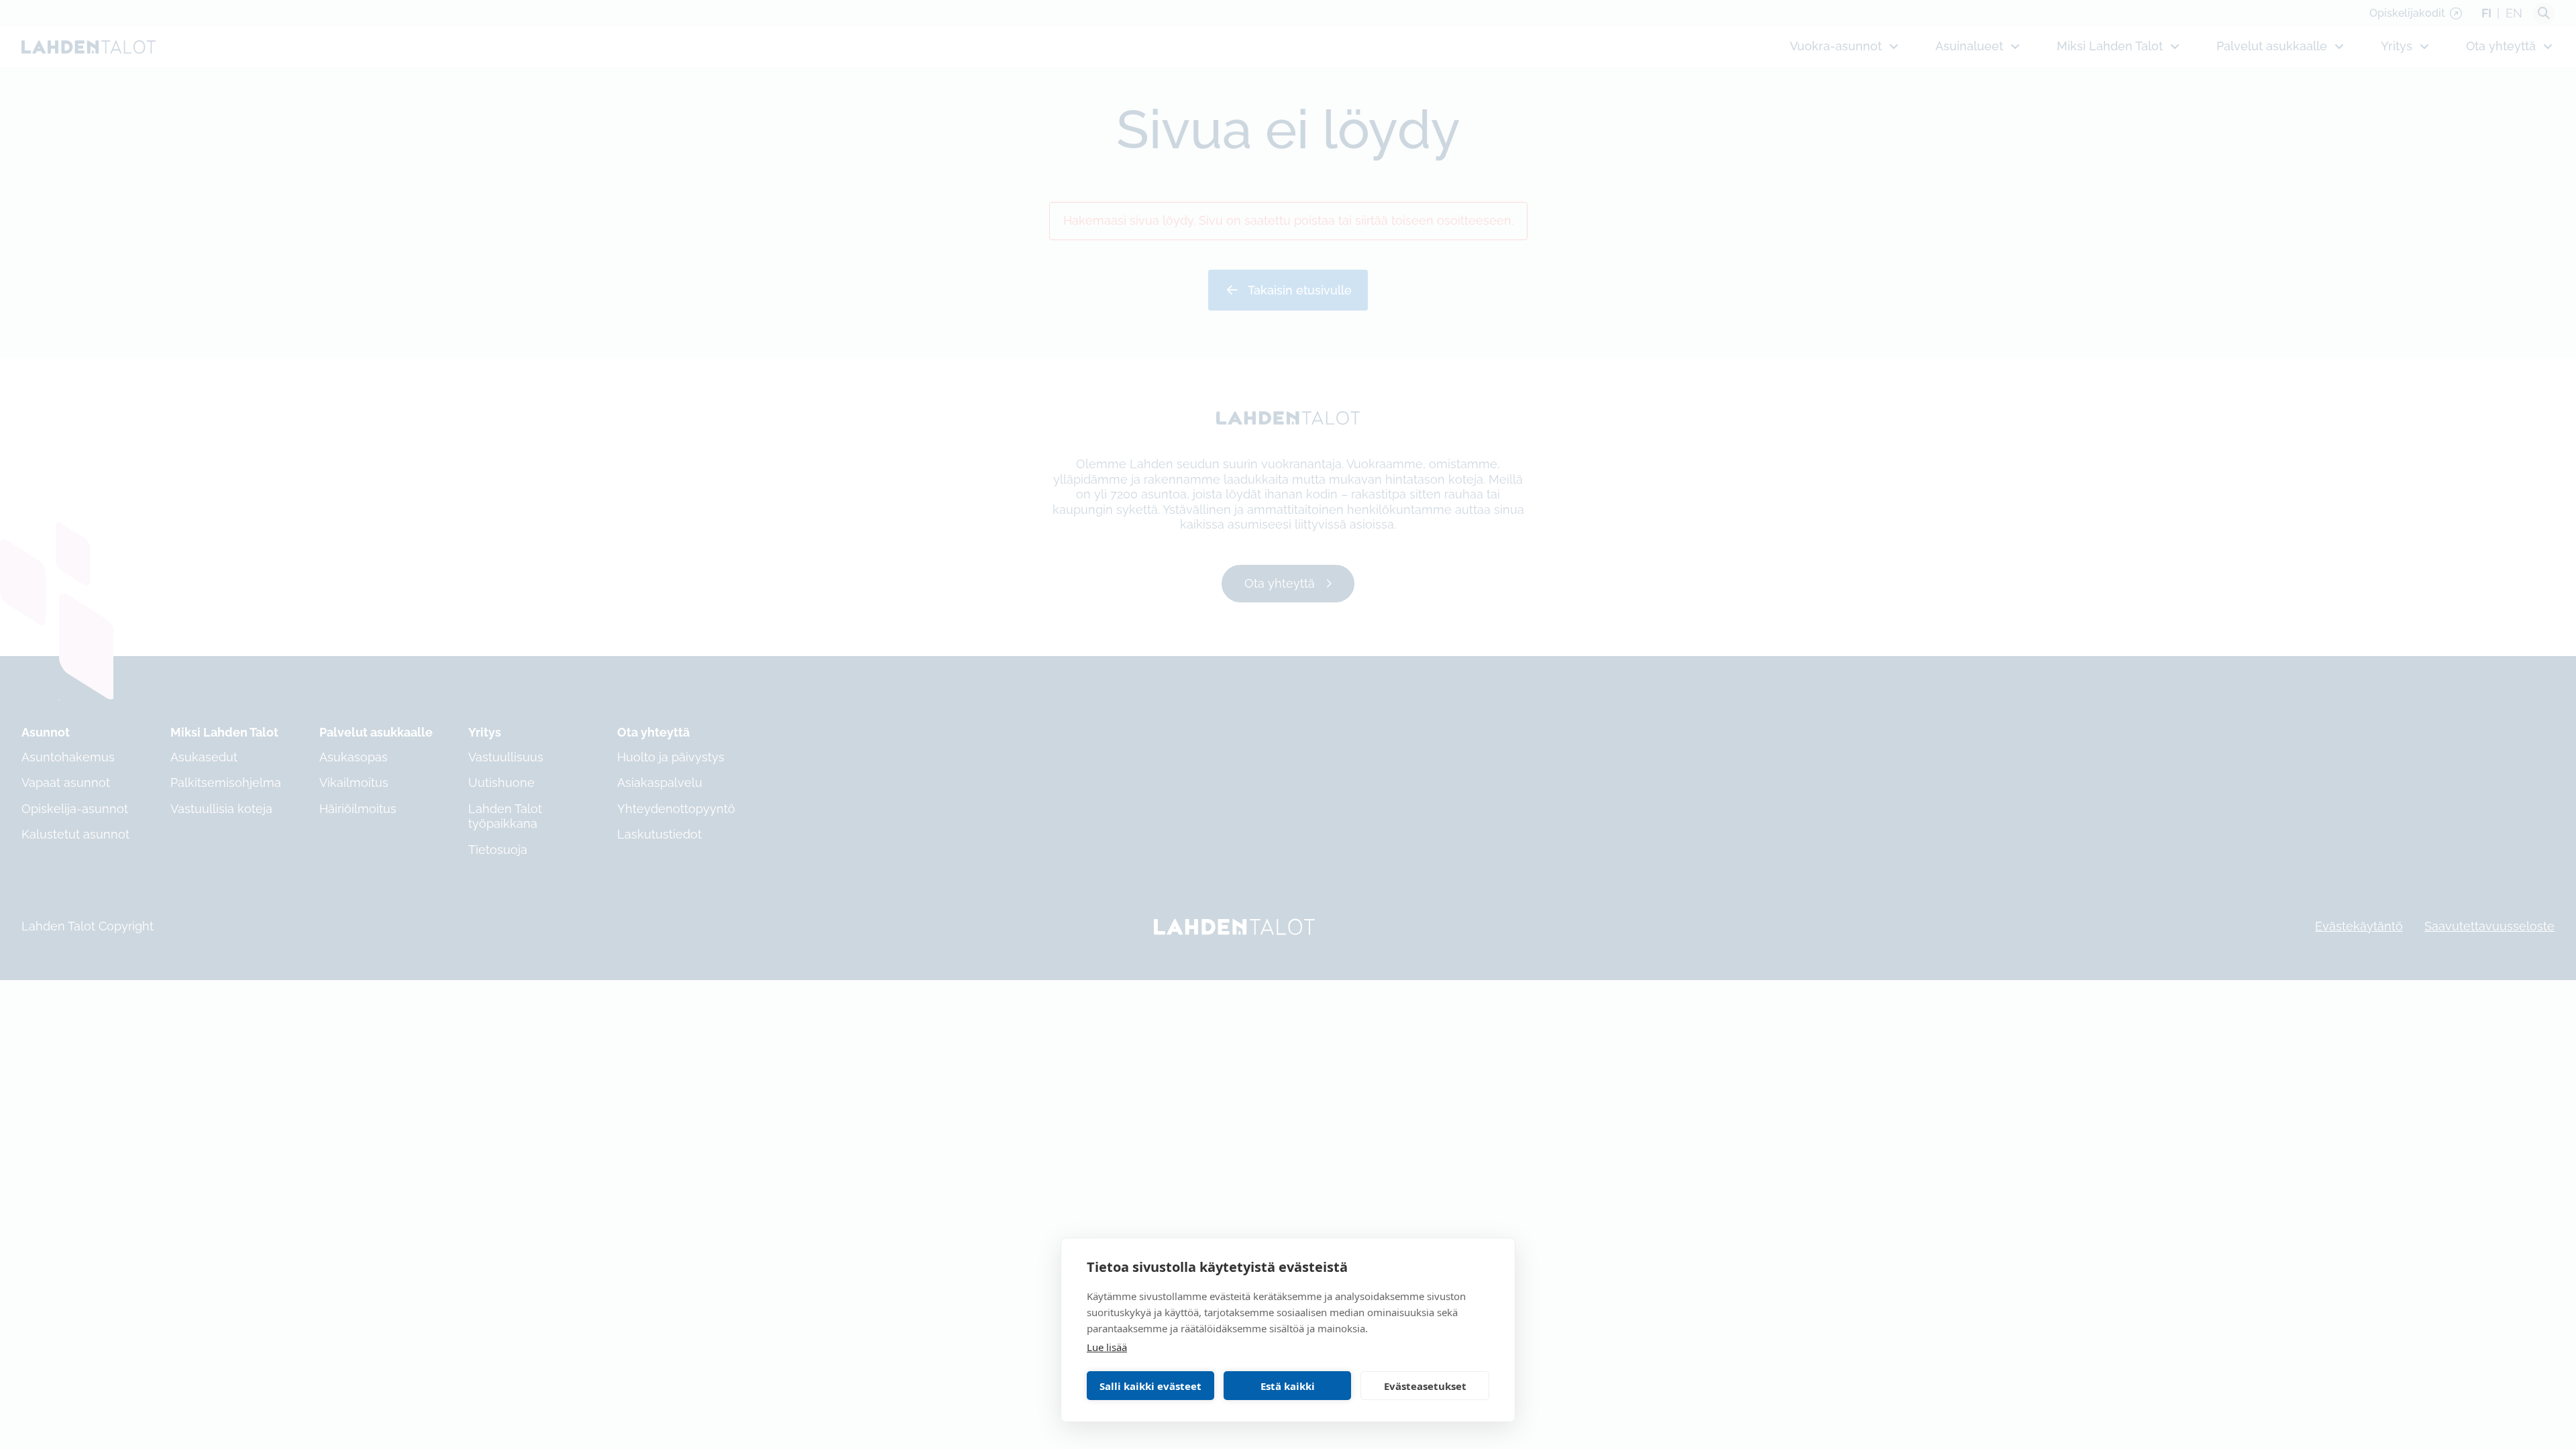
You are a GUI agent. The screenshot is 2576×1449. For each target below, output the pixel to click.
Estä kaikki (1288, 1386)
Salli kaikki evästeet (1150, 1386)
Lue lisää (1107, 1347)
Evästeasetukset (1425, 1386)
